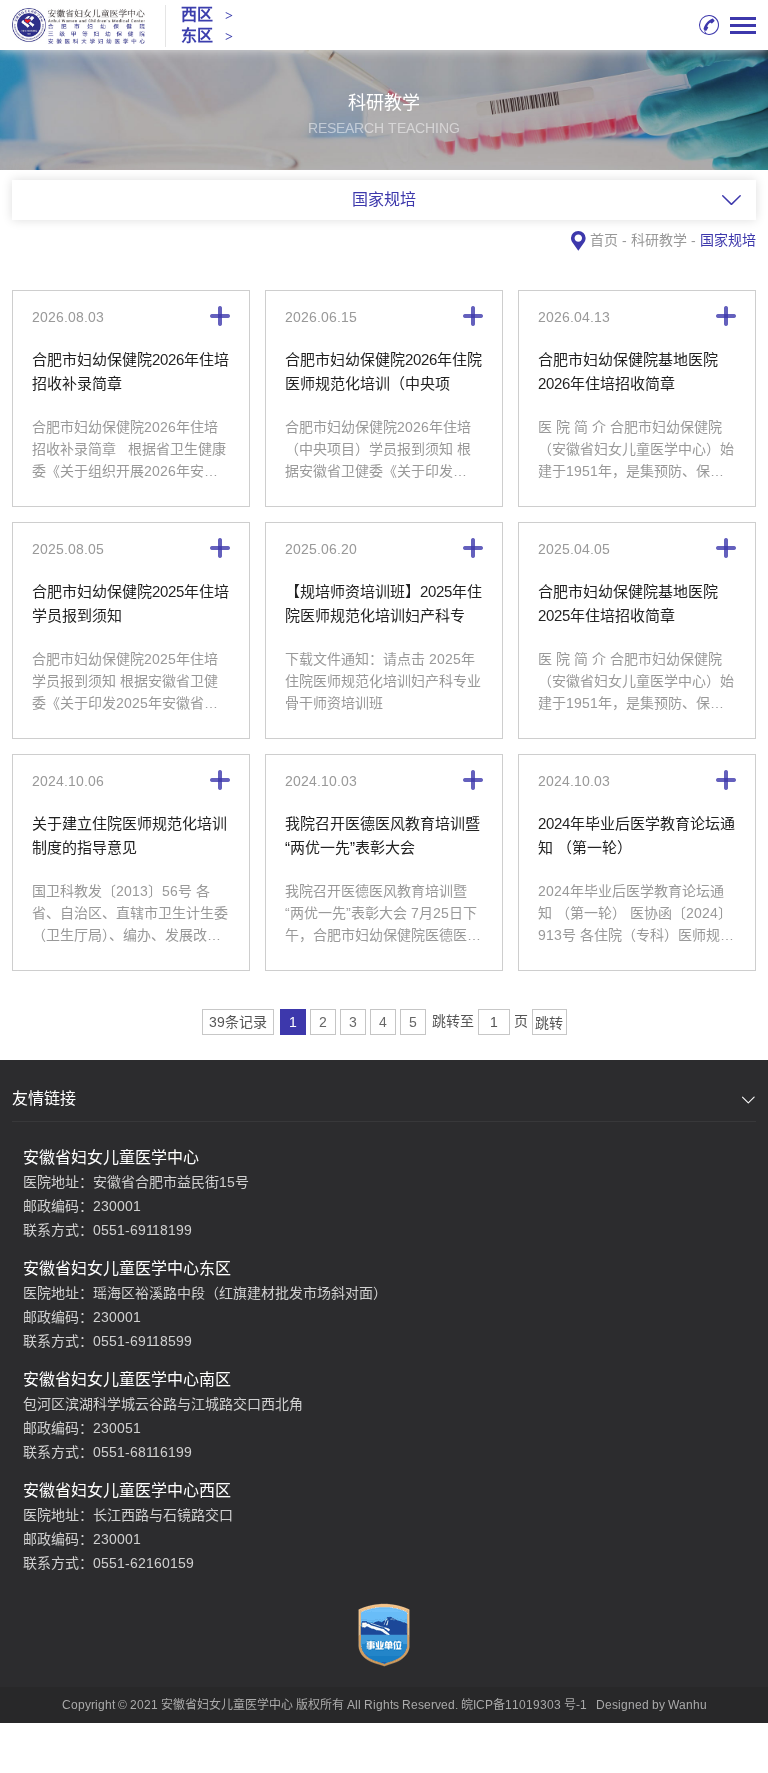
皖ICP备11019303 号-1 (524, 1705)
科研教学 (659, 240)
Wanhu (687, 1705)
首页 (604, 240)
